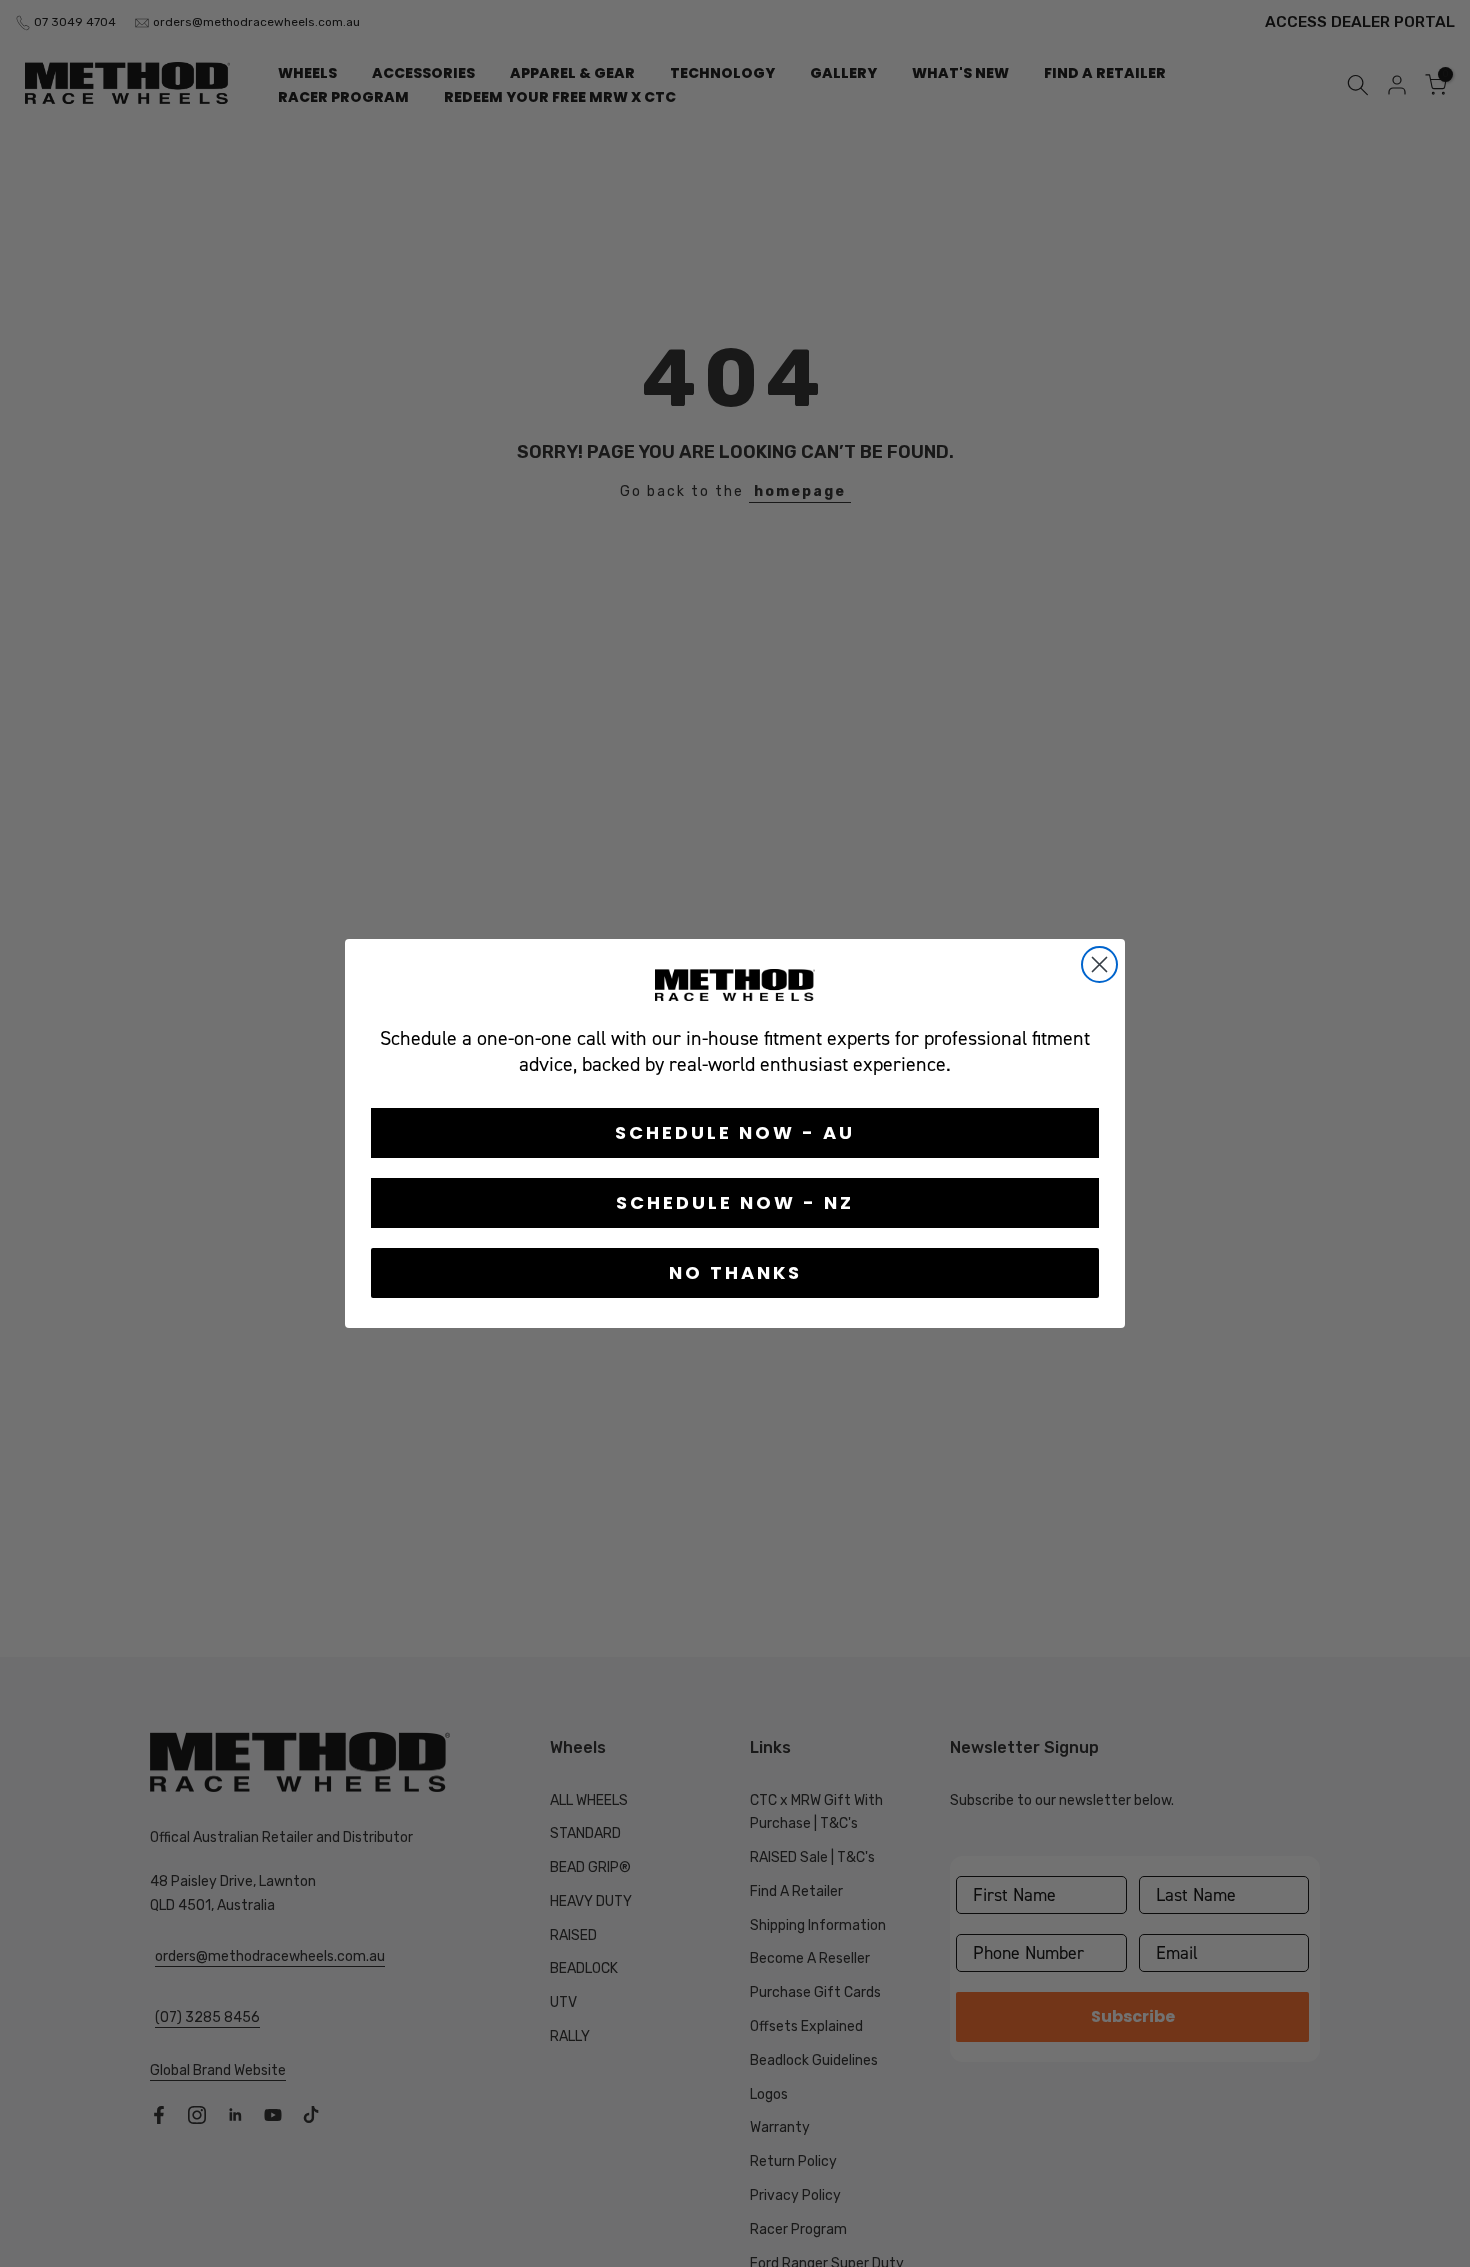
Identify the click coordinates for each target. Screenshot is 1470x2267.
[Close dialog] (1099, 964)
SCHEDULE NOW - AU (735, 1132)
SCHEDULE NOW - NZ (735, 1202)
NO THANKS (735, 1272)
